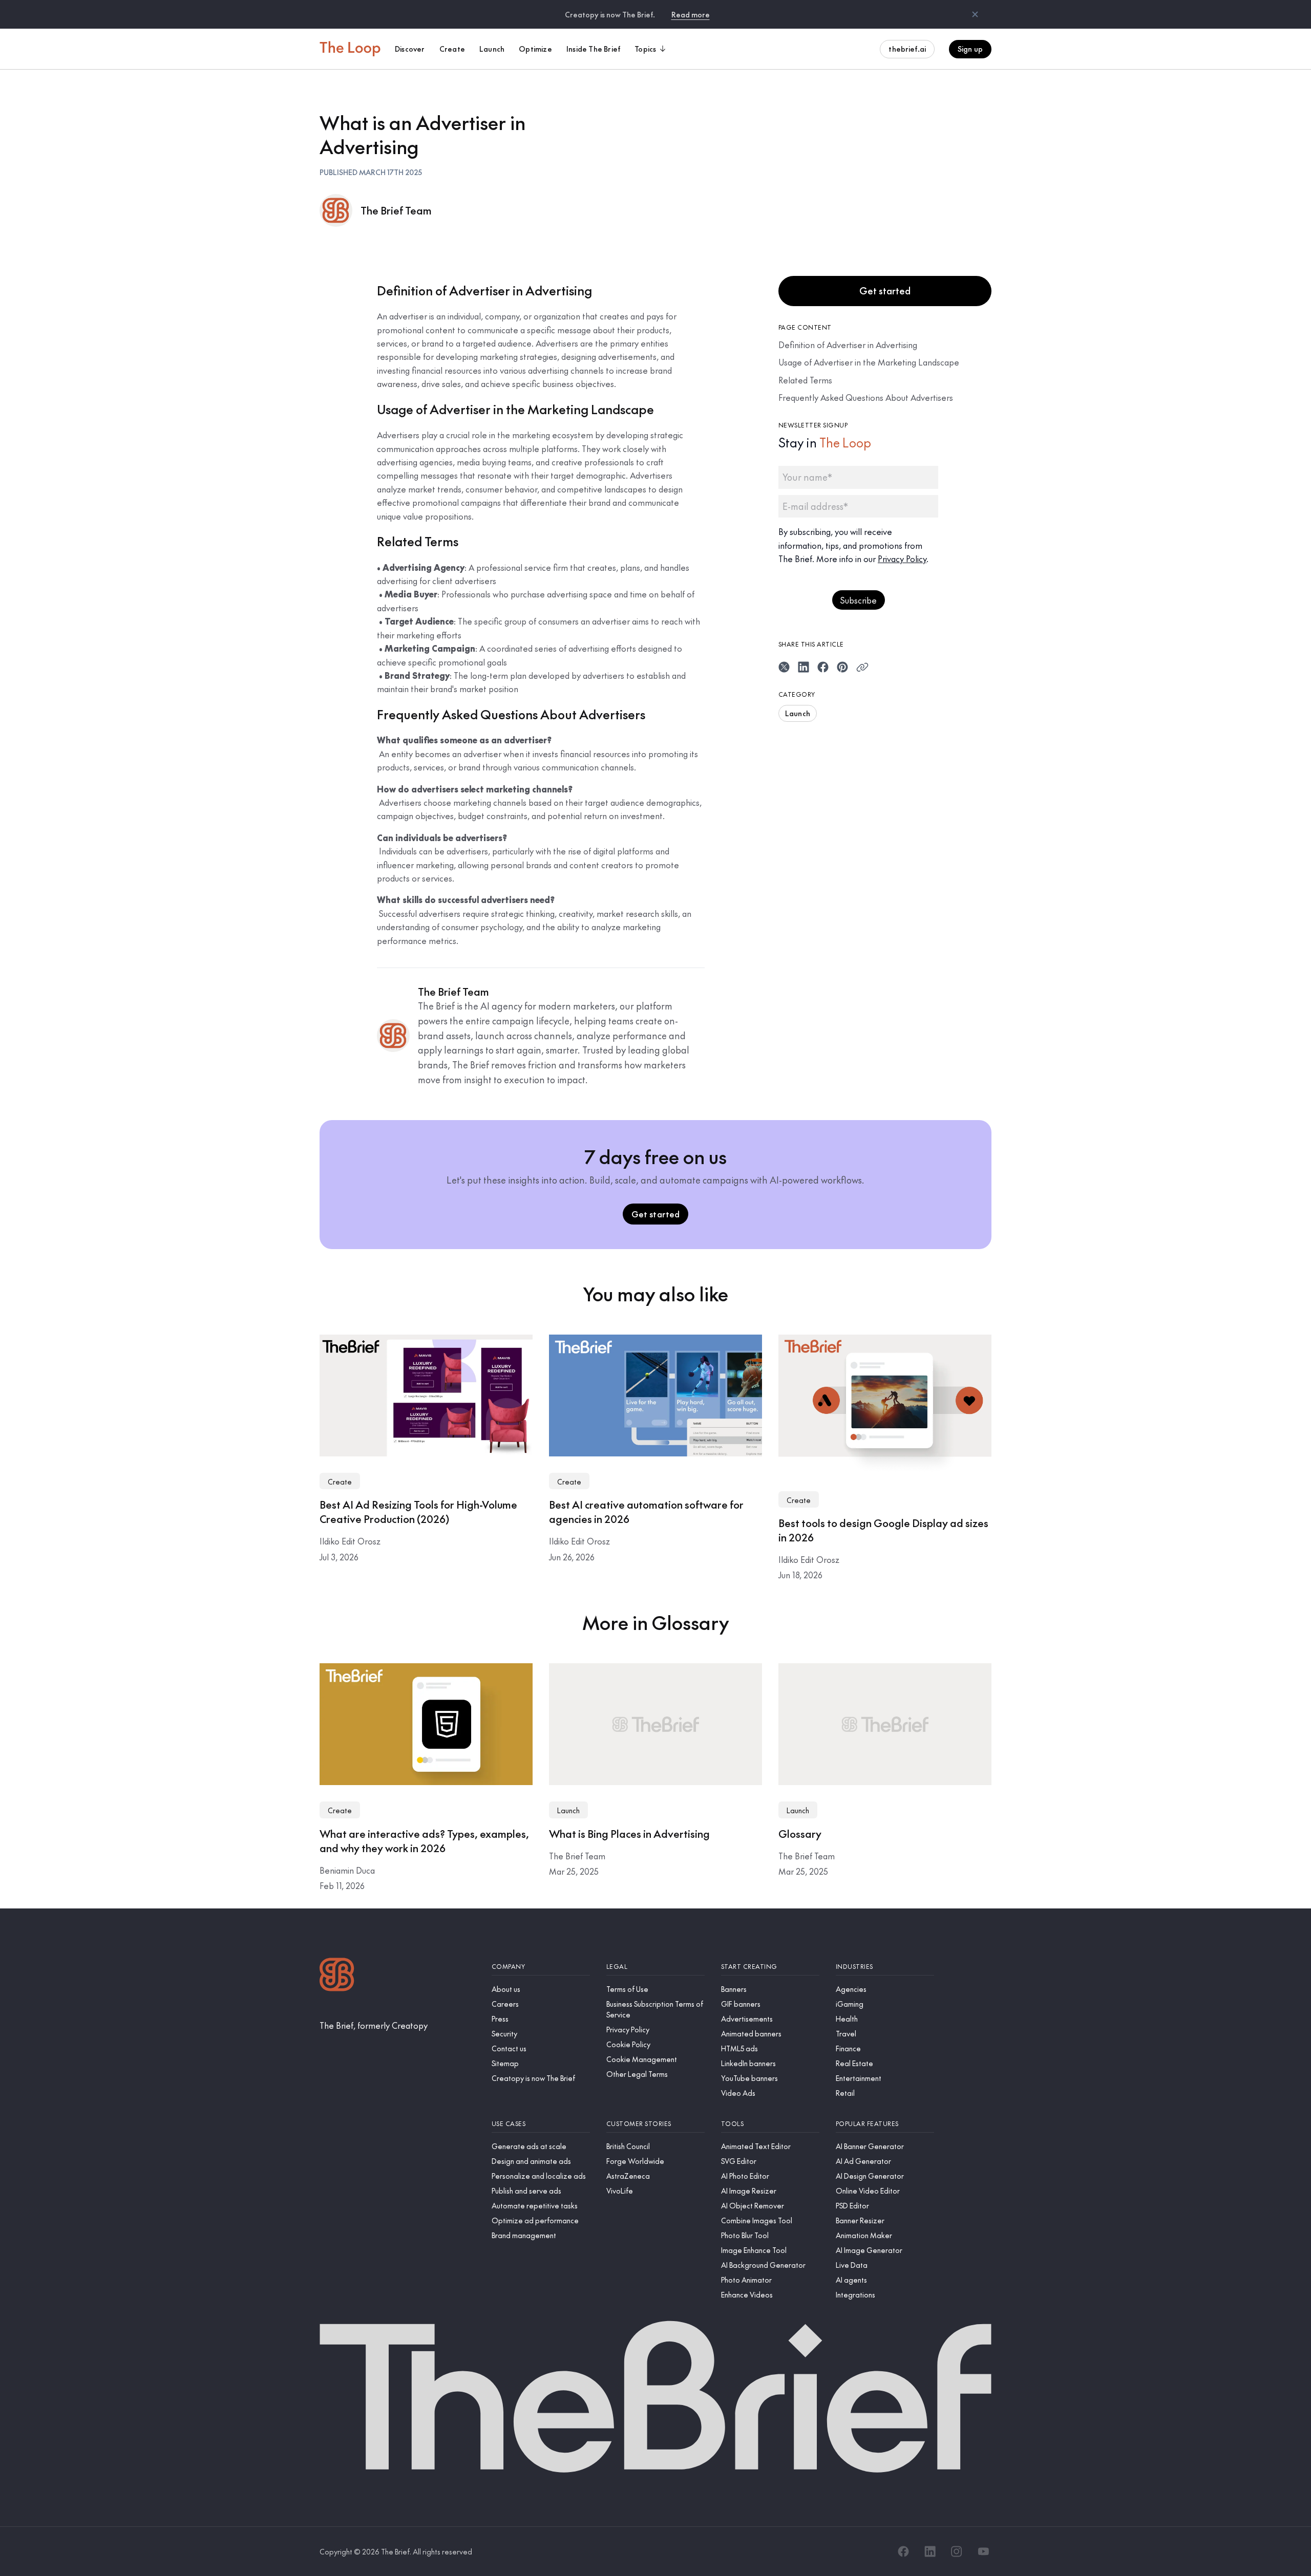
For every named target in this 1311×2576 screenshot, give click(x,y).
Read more (691, 14)
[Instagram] (957, 2551)
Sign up (970, 49)
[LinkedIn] (930, 2551)
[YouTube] (983, 2551)
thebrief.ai (907, 49)
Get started (885, 291)
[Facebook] (903, 2551)
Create (340, 1482)
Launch (798, 713)
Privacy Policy (902, 559)
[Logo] (337, 1976)
